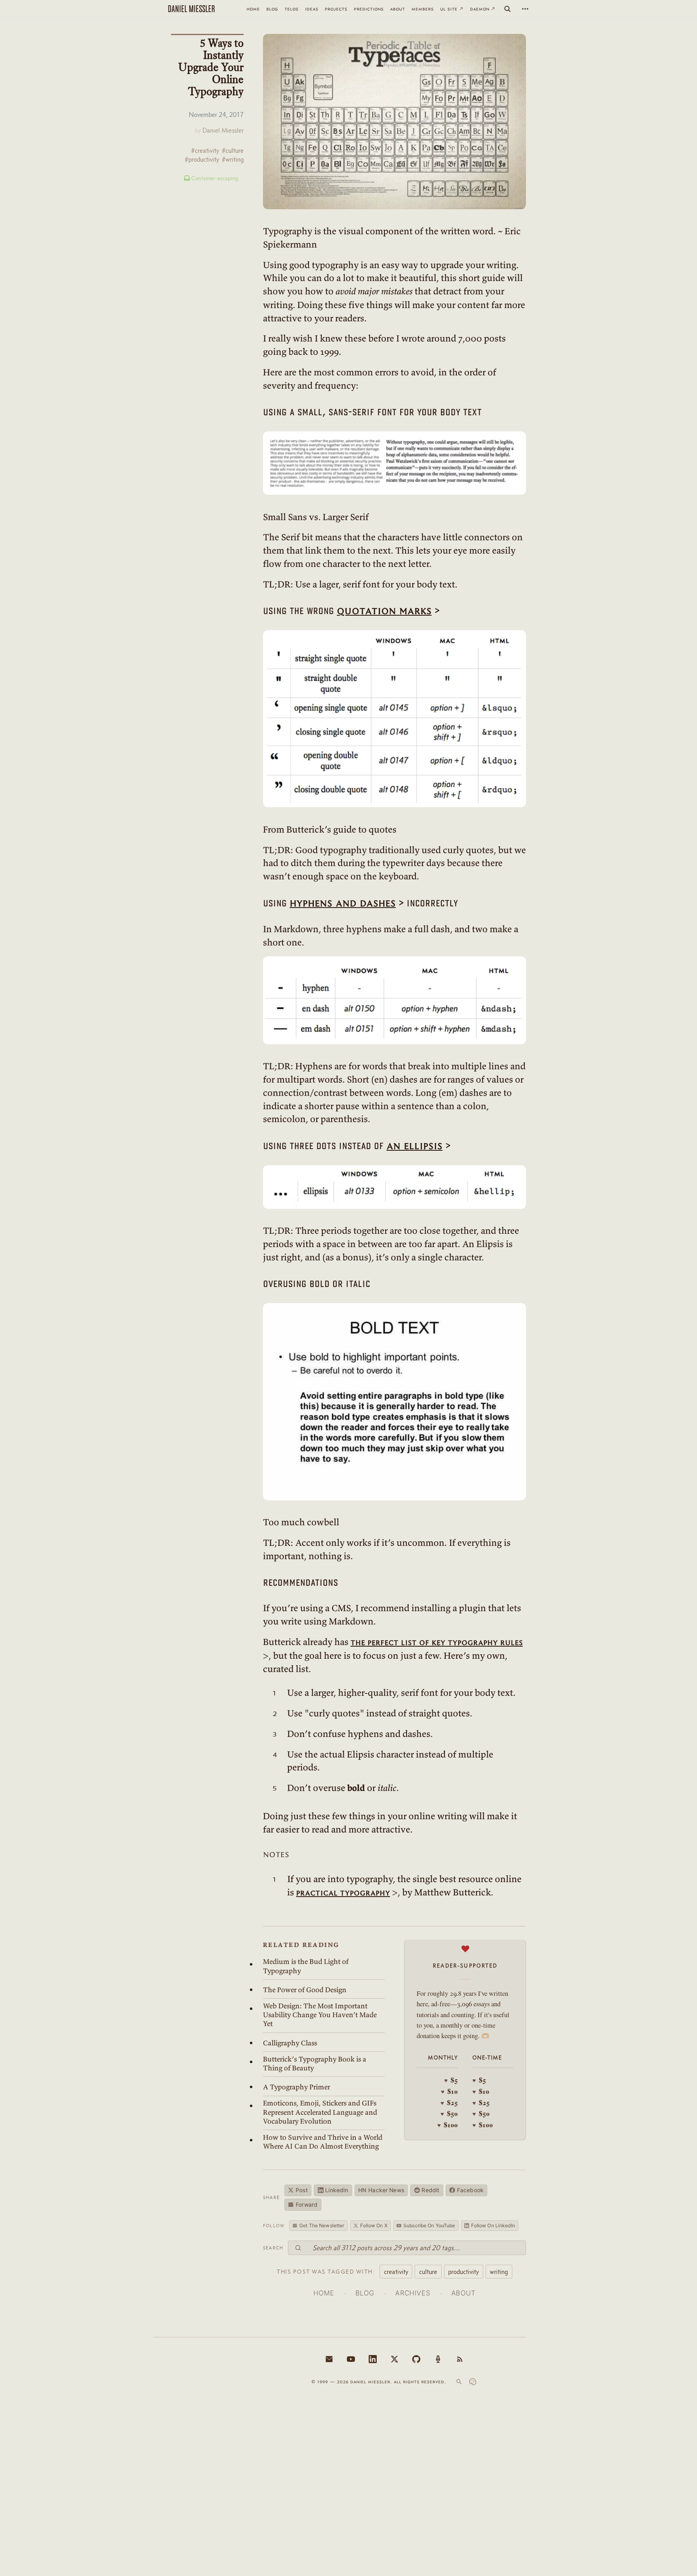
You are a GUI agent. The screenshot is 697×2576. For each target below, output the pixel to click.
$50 (449, 2114)
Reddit (430, 2190)
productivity (463, 2272)
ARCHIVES (413, 2293)
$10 (449, 2091)
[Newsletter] (329, 2359)
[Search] (507, 9)
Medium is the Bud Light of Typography (306, 1966)
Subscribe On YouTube (429, 2225)
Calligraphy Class (290, 2043)
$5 (451, 2080)
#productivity (202, 159)
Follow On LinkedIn (493, 2225)
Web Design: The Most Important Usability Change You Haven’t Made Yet (320, 2015)
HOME (324, 2293)
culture (428, 2272)
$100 (448, 2125)
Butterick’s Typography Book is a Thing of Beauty (315, 2064)
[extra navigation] (525, 9)
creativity (396, 2272)
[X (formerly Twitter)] (394, 2359)
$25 (449, 2103)
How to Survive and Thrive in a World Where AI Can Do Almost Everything (323, 2142)
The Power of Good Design (305, 1990)
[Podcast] (438, 2359)
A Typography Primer (296, 2087)
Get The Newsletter (322, 2225)
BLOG (365, 2293)
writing (499, 2272)
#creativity (205, 151)
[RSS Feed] (460, 2359)
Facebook (470, 2190)
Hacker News (381, 2190)
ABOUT (463, 2293)
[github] (416, 2359)
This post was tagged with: (326, 2272)
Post (302, 2190)
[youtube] (351, 2359)
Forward (307, 2205)
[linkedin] (373, 2359)
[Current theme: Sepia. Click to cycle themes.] (473, 2382)
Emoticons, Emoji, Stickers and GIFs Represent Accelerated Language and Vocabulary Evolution (320, 2112)
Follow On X (374, 2225)
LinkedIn (337, 2190)
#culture (233, 151)
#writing (233, 159)
